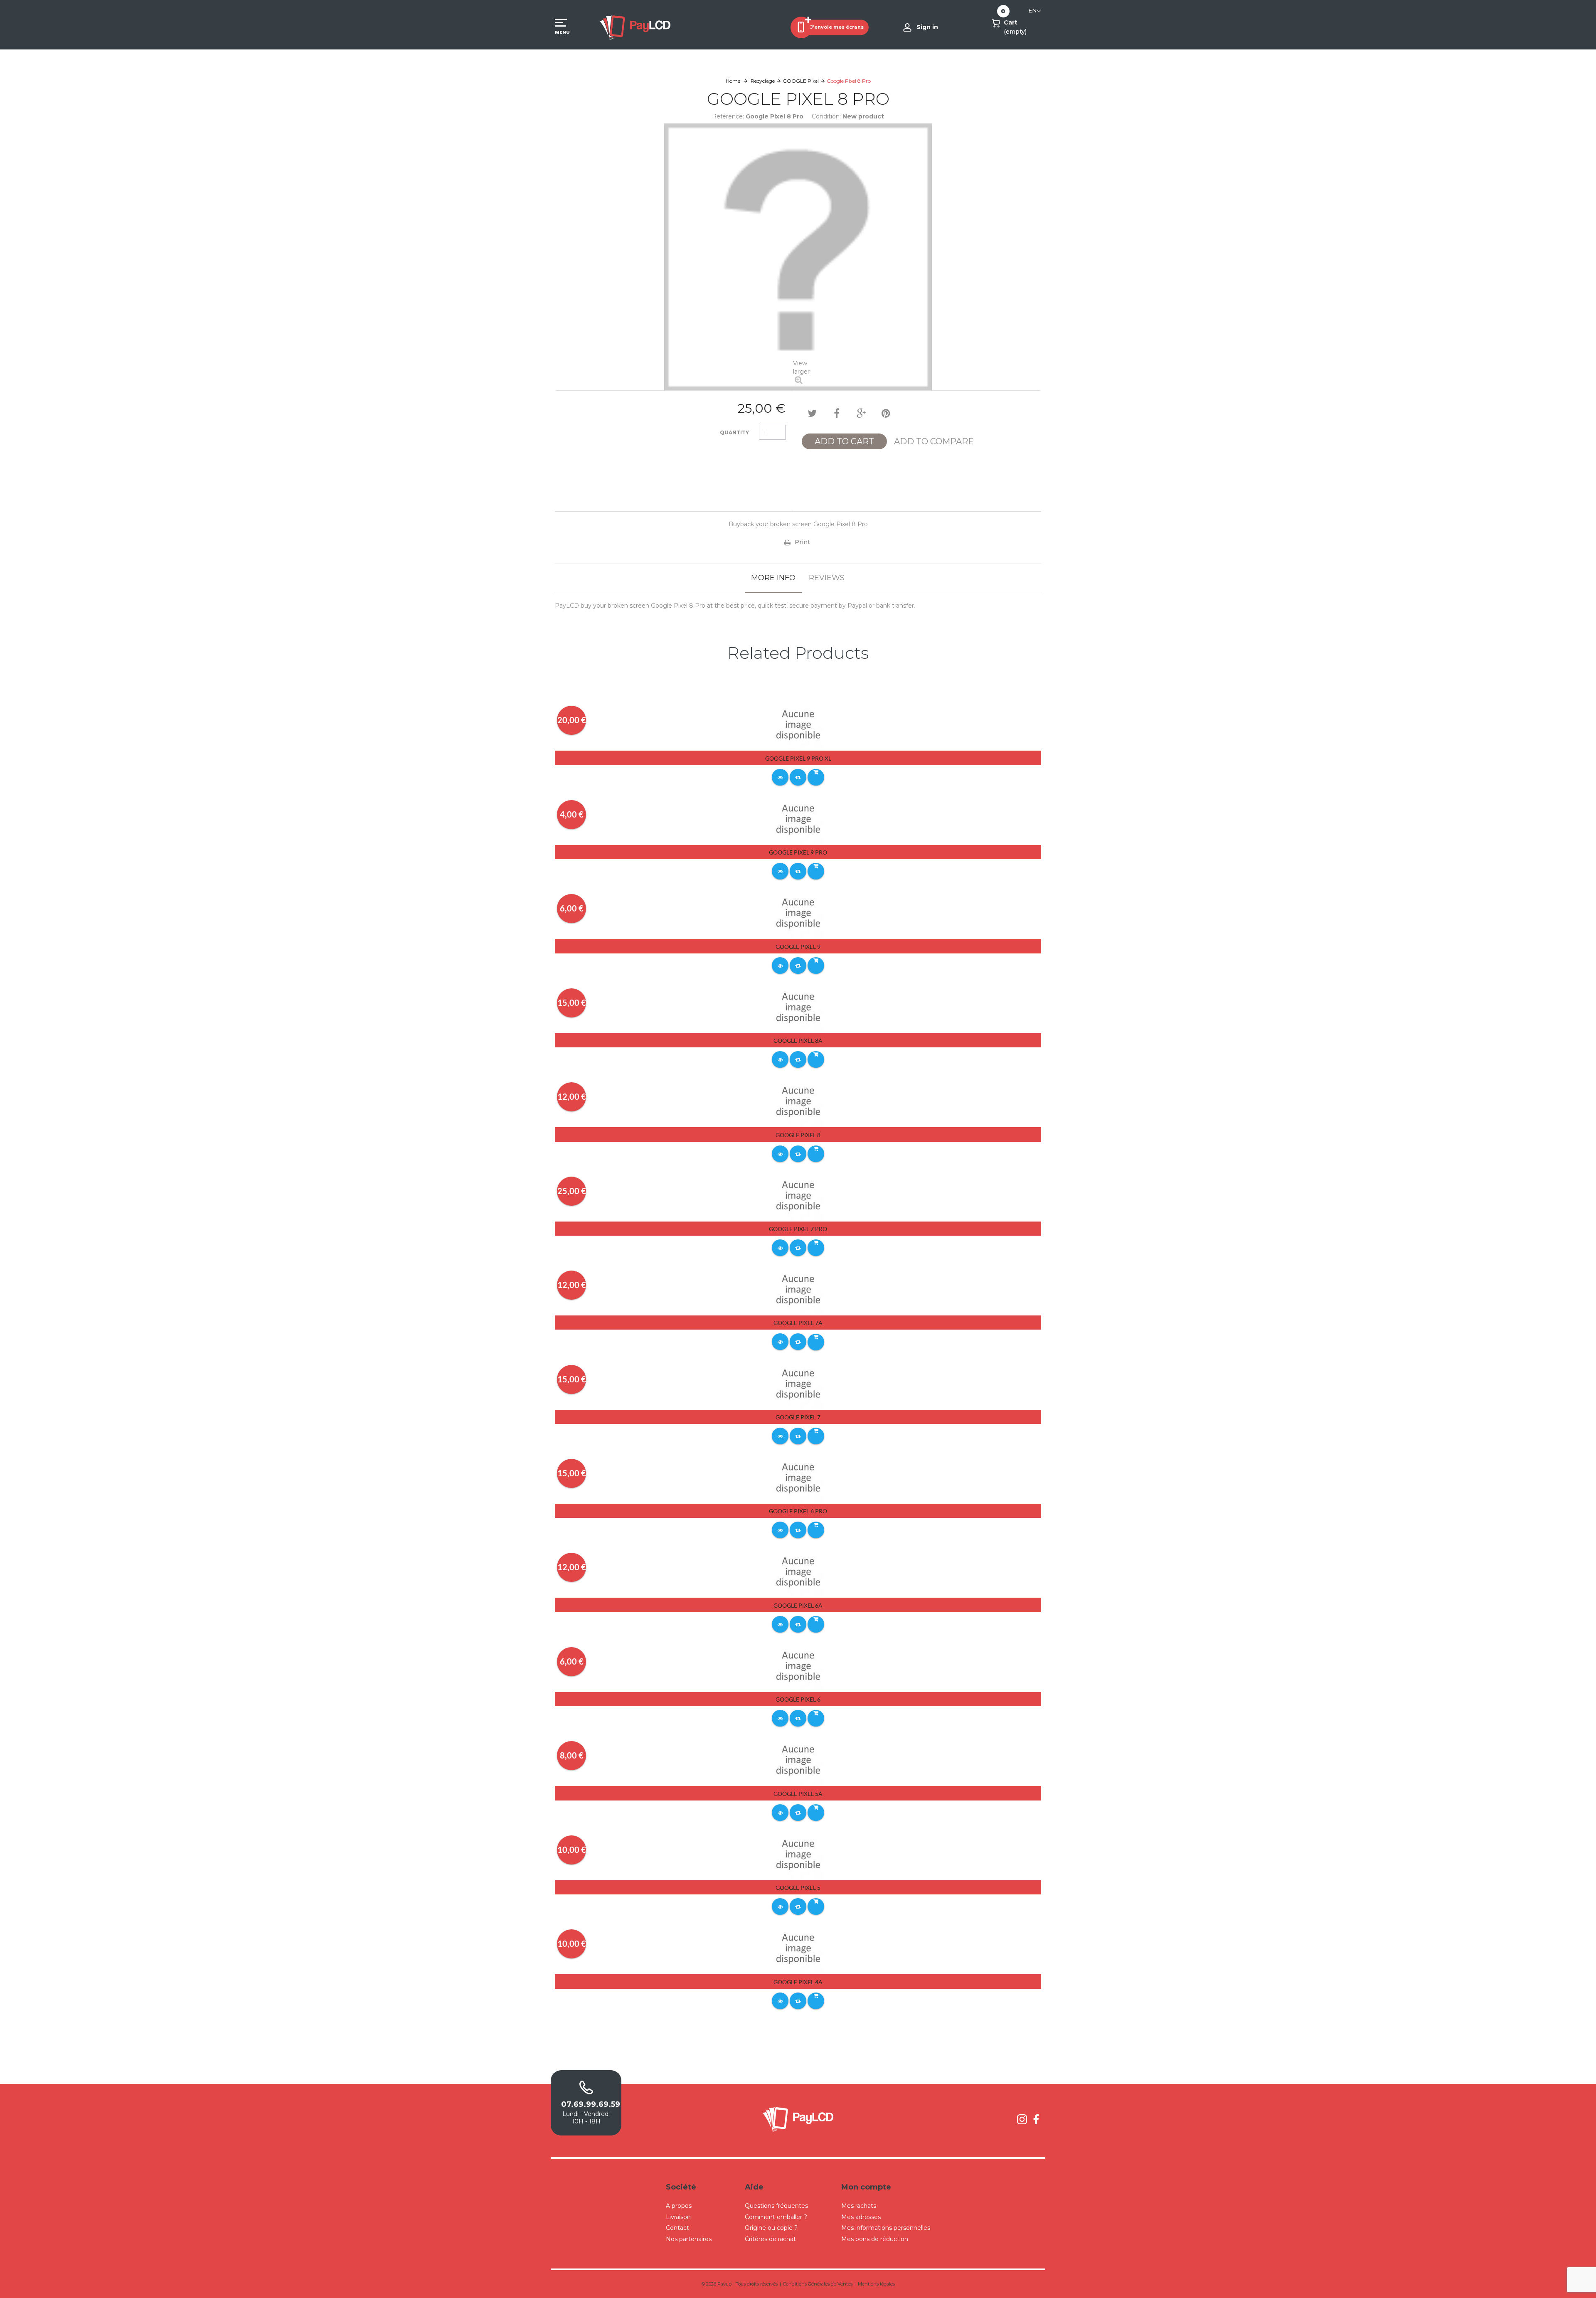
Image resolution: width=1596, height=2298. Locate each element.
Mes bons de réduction (875, 2239)
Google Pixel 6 (798, 1699)
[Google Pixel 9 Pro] (798, 819)
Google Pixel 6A (798, 1605)
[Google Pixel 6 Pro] (798, 1478)
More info (773, 578)
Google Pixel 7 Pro (798, 1229)
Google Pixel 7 (798, 1417)
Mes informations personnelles (886, 2228)
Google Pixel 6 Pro (798, 1511)
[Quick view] (780, 777)
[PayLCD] (635, 27)
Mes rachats (859, 2206)
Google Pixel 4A (798, 1982)
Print (802, 542)
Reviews (827, 578)
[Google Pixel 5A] (798, 1760)
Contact (677, 2228)
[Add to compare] (798, 777)
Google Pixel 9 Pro (798, 852)
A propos (679, 2206)
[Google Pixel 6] (798, 1666)
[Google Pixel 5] (798, 1854)
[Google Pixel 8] (798, 1101)
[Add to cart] (816, 777)
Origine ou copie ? (771, 2228)
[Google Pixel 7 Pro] (798, 1195)
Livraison (678, 2217)
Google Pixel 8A (798, 1041)
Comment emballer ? (776, 2217)
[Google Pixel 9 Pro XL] (798, 725)
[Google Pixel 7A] (798, 1289)
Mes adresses (861, 2217)
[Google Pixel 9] (798, 913)
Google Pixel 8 (798, 1135)
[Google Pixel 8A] (798, 1007)
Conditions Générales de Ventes (818, 2284)
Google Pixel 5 (798, 1888)
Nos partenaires (689, 2239)
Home (733, 81)
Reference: (728, 116)
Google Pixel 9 (798, 947)
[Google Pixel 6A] (798, 1572)
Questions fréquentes (776, 2206)
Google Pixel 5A (798, 1794)
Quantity (734, 432)
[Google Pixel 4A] (798, 1948)
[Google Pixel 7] (798, 1384)
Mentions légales (876, 2284)
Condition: (826, 116)
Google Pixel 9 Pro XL (798, 758)
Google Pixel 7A (798, 1323)
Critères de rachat (770, 2239)
